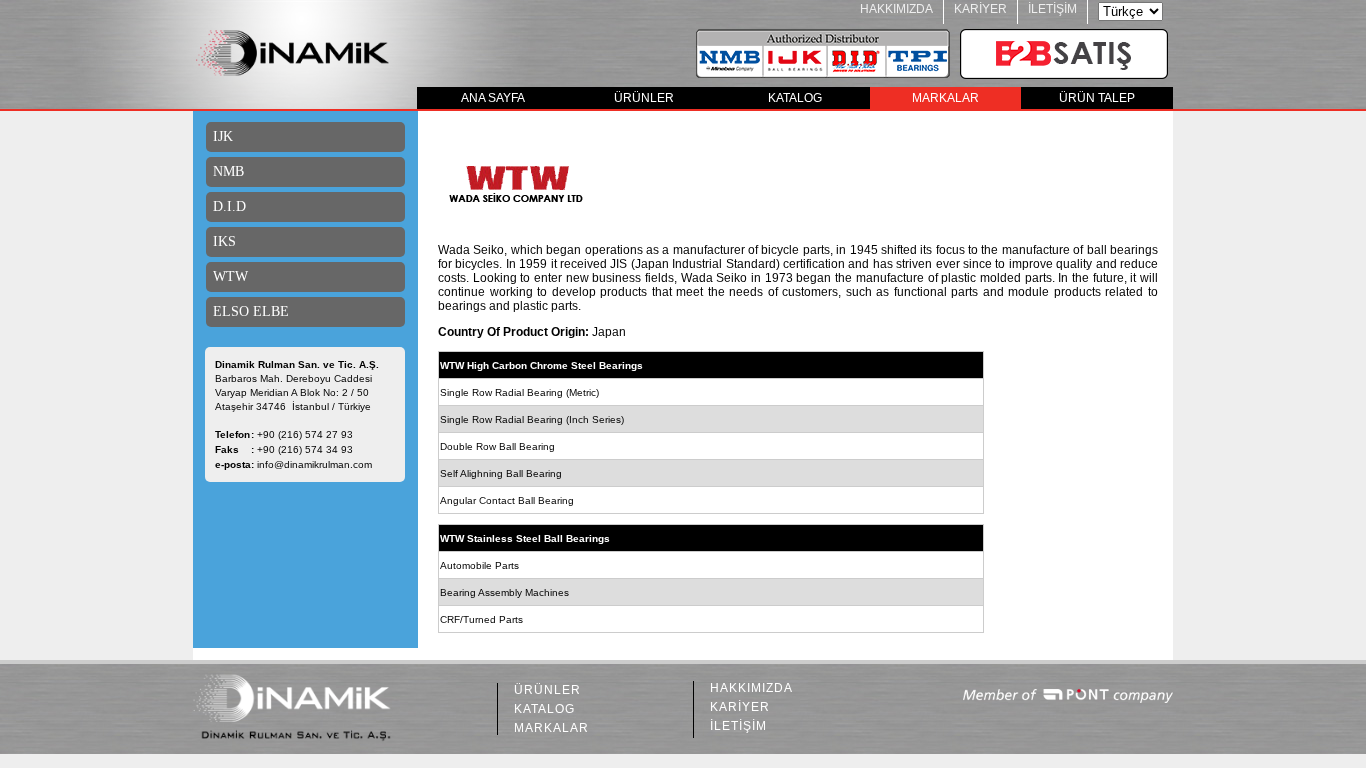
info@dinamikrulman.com (314, 464)
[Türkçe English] (1130, 12)
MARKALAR (945, 98)
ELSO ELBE (251, 311)
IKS (224, 241)
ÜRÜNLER (644, 98)
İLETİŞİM (1052, 9)
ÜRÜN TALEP (1097, 98)
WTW (230, 276)
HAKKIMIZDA (896, 9)
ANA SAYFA (493, 98)
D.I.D (229, 206)
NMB (228, 171)
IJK (223, 136)
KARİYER (980, 9)
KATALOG (795, 98)
